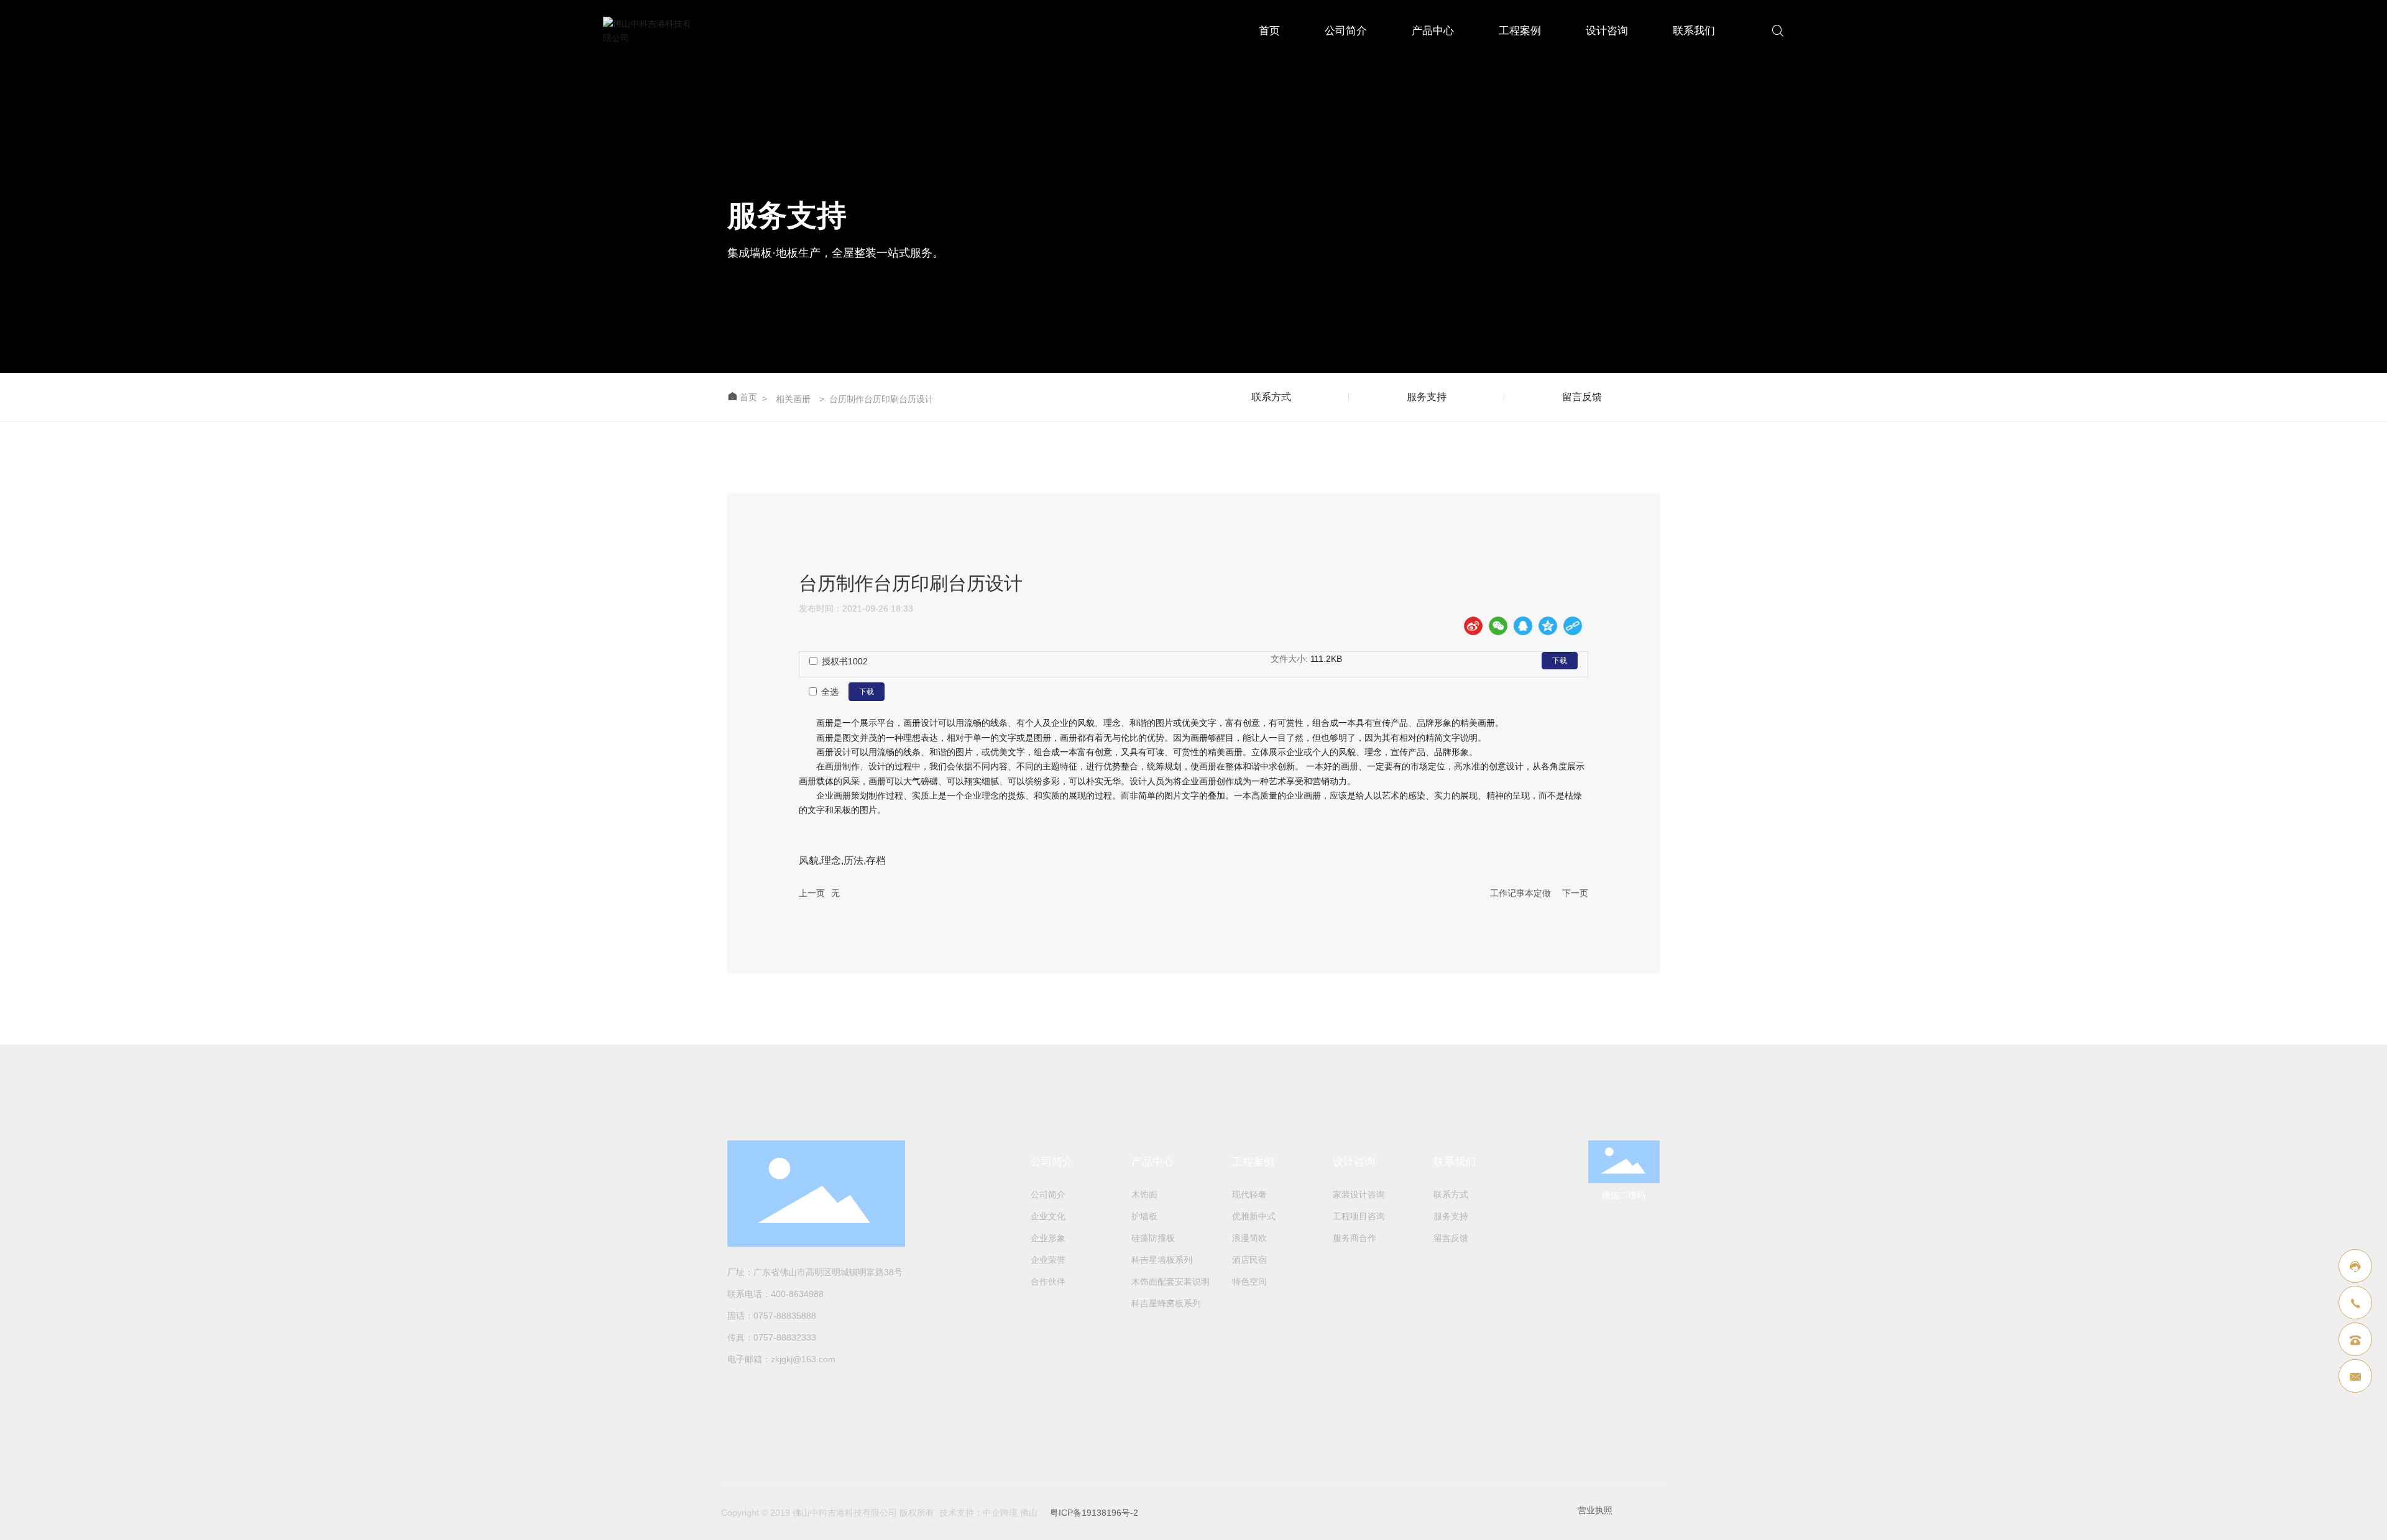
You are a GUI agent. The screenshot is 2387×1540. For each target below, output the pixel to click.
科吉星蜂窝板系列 (1166, 1303)
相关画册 (793, 399)
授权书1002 (845, 661)
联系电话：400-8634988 (775, 1294)
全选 (830, 692)
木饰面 (1144, 1194)
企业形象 (1048, 1238)
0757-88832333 (785, 1337)
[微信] (1498, 626)
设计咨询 (1607, 31)
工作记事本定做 (1520, 893)
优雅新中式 (1254, 1216)
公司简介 (1346, 31)
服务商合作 (1354, 1238)
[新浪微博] (1473, 626)
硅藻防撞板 (1153, 1238)
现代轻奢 (1249, 1194)
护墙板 (1144, 1216)
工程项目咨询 (1359, 1216)
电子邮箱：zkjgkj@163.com (781, 1359)
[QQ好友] (1523, 626)
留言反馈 (1582, 397)
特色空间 (1249, 1281)
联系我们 (1694, 31)
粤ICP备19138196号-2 (1094, 1513)
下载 (1560, 661)
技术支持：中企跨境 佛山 (988, 1513)
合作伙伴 (1048, 1281)
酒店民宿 (1249, 1260)
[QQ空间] (1548, 626)
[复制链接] (1573, 626)
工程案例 (1520, 31)
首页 (1269, 31)
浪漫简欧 (1249, 1238)
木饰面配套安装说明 (1171, 1281)
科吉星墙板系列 (1162, 1260)
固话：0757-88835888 (772, 1316)
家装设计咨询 (1359, 1194)
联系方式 (1271, 397)
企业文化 (1048, 1216)
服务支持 (1427, 397)
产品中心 (1433, 31)
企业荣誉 (1048, 1260)
